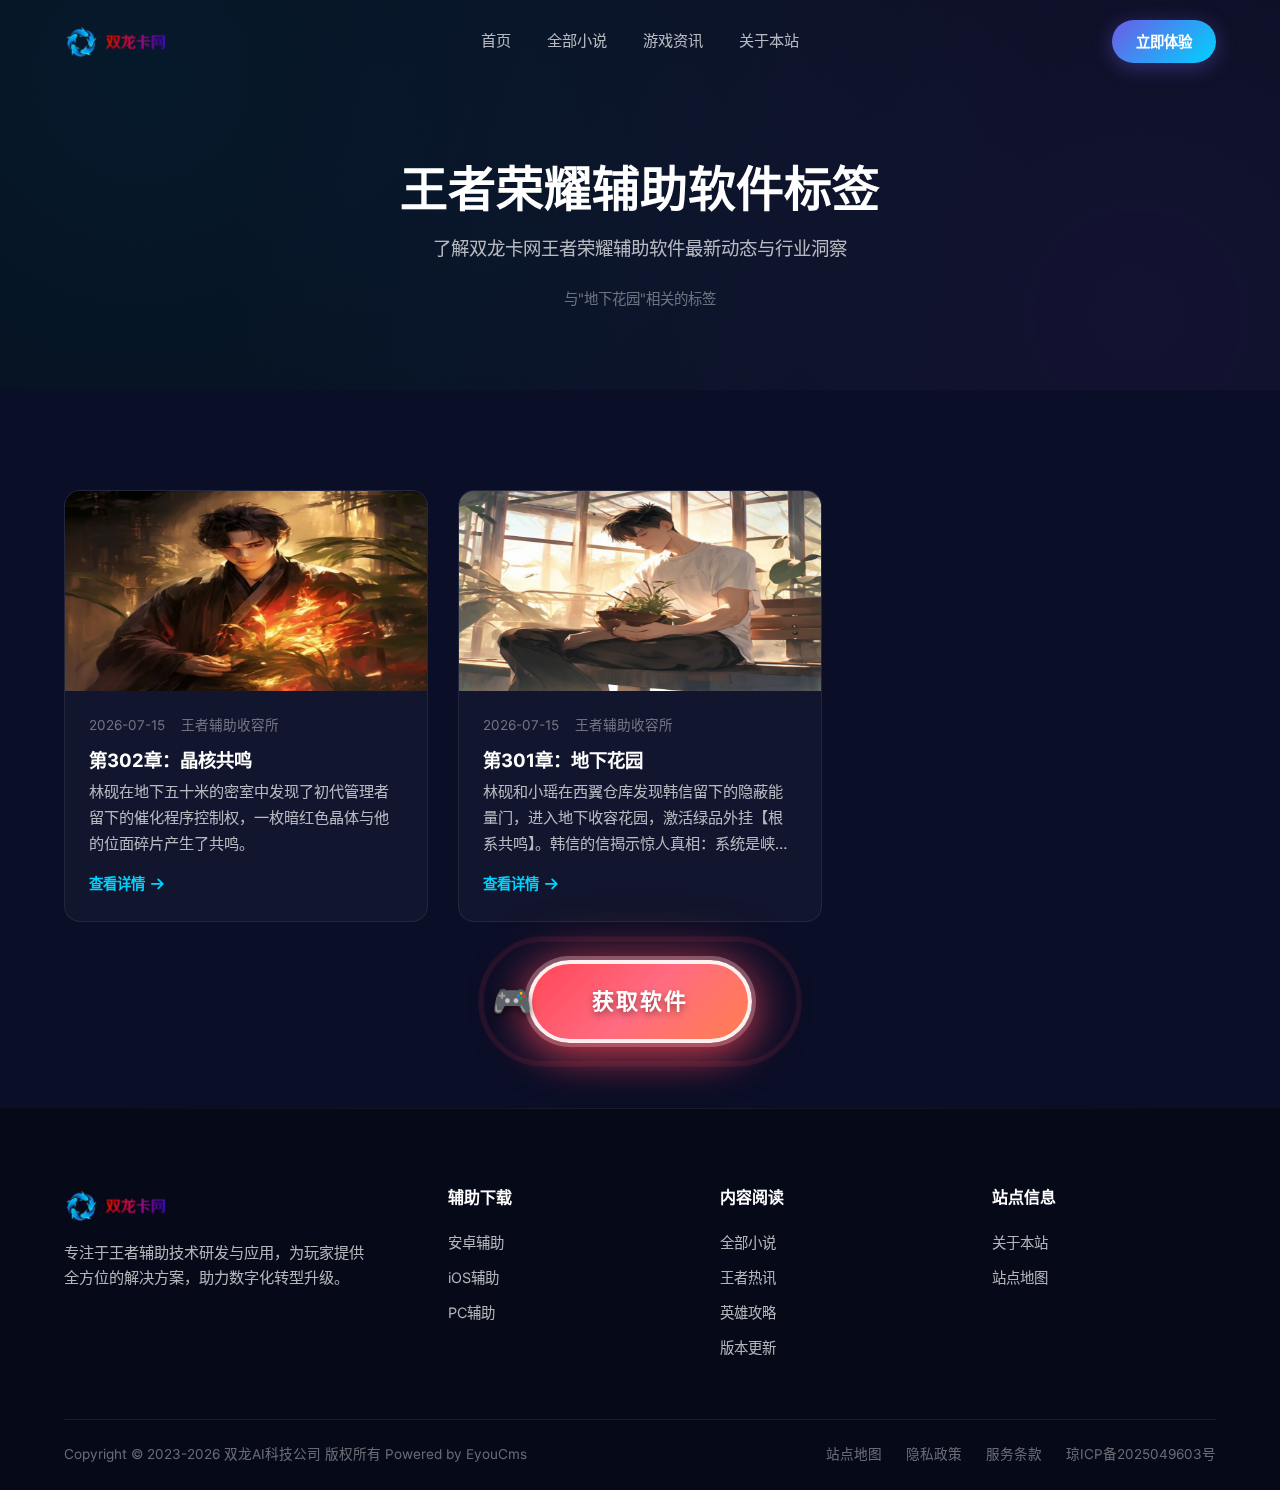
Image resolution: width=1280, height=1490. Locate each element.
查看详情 (117, 883)
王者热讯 (748, 1277)
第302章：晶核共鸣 (170, 760)
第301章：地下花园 (563, 760)
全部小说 (577, 40)
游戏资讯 (673, 40)
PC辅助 (471, 1312)
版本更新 (748, 1347)
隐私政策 (934, 1454)
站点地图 (1020, 1277)
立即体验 (1164, 41)
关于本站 (769, 40)
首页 (496, 40)
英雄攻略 (748, 1312)
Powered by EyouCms (454, 1454)
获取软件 (640, 1001)
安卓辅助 (476, 1242)
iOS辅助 (473, 1277)
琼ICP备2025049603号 (1141, 1454)
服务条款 (1014, 1454)
